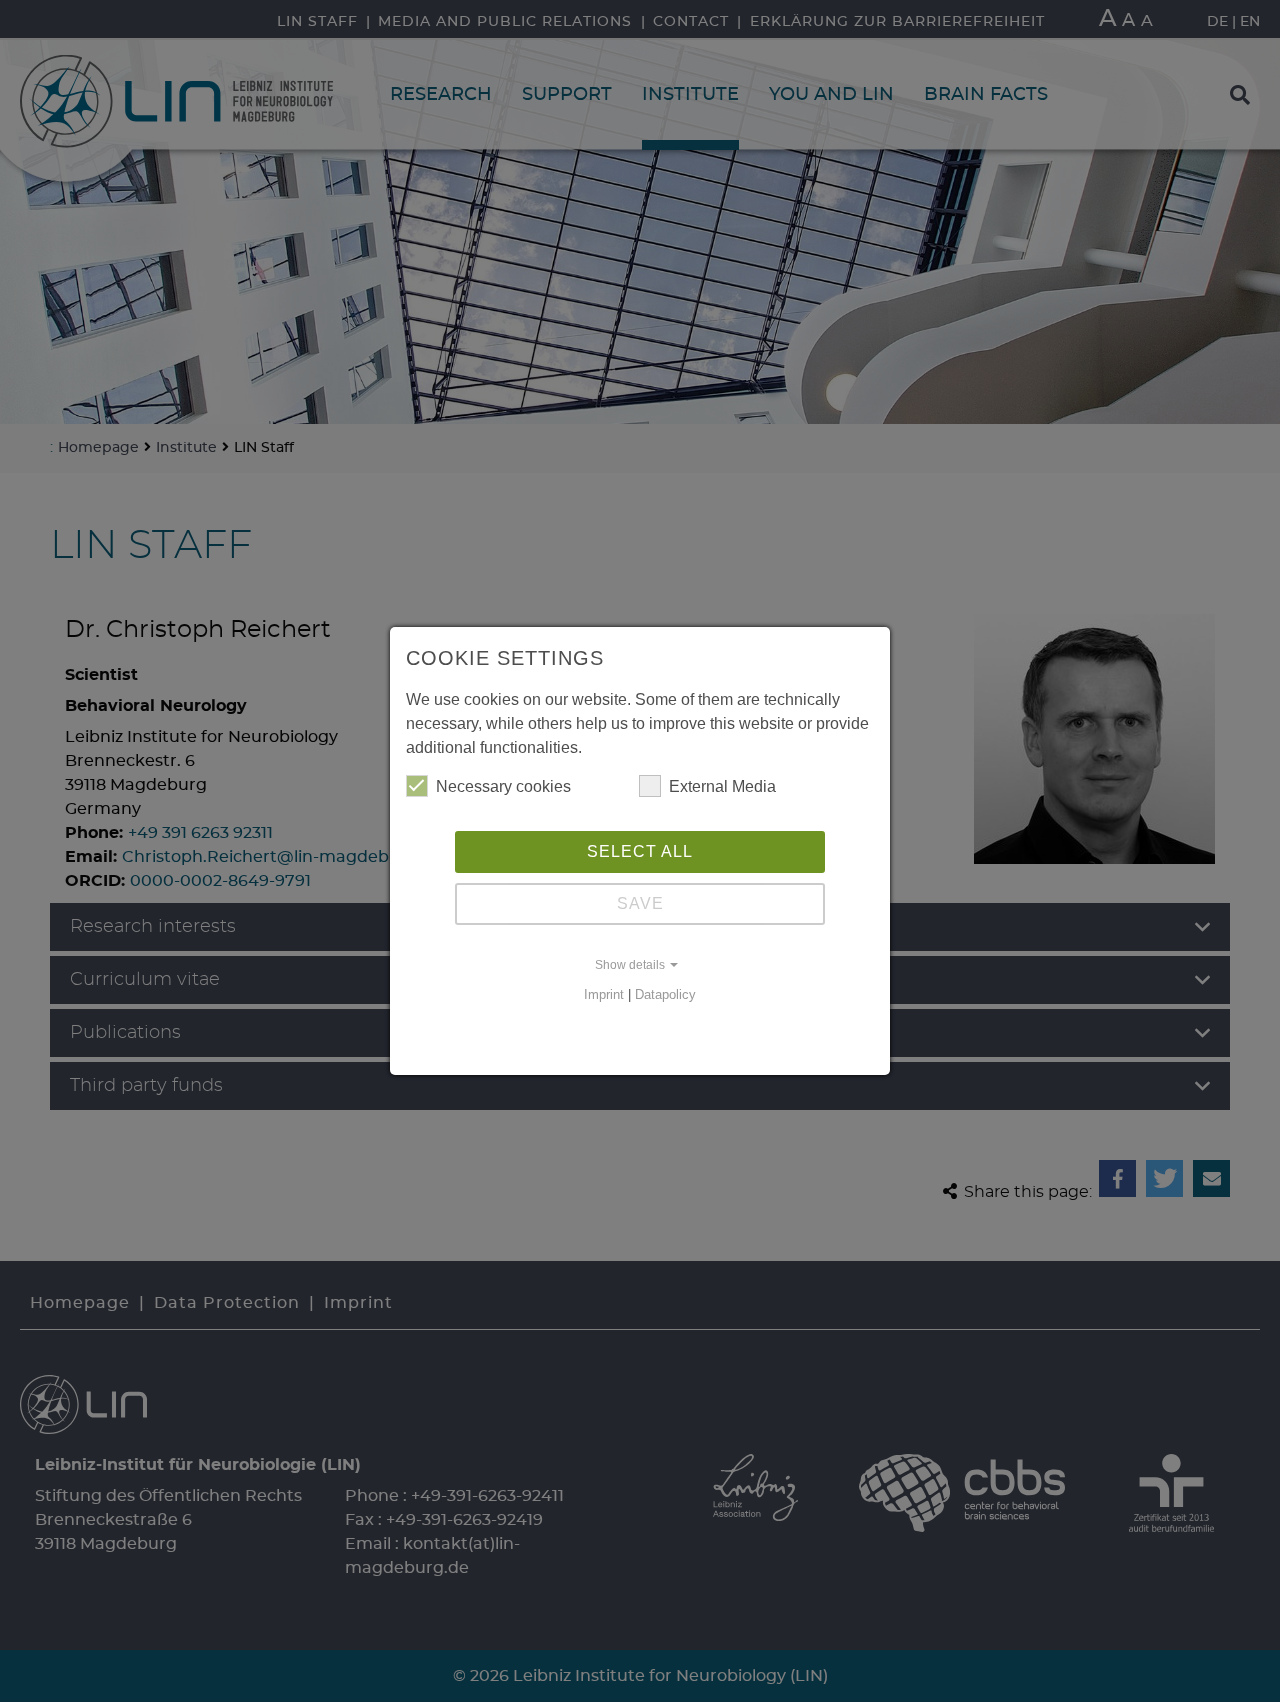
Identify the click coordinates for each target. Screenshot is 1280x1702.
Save (640, 903)
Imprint (604, 994)
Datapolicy (665, 994)
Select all (640, 851)
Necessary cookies (503, 786)
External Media (722, 786)
